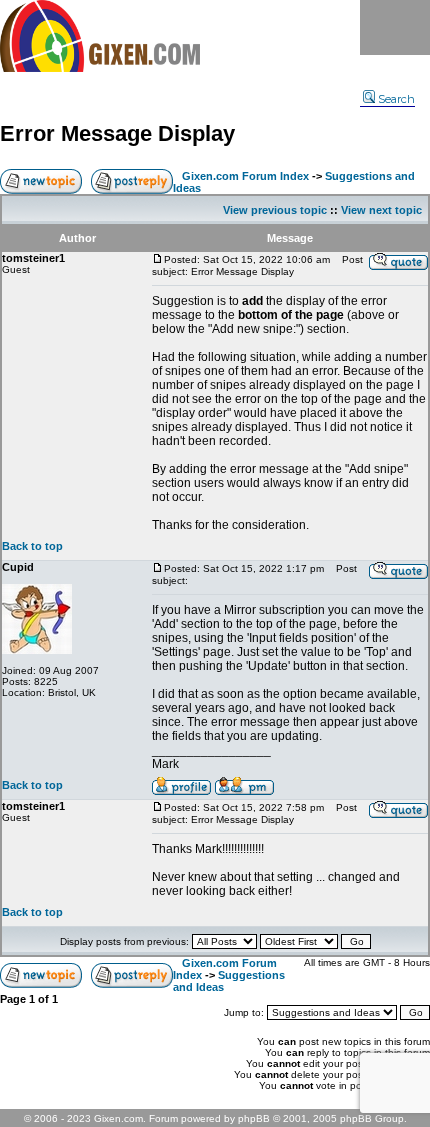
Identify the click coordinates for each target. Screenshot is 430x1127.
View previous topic (275, 210)
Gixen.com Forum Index (245, 176)
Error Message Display (117, 133)
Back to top (32, 546)
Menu (395, 27)
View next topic (381, 210)
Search (396, 99)
